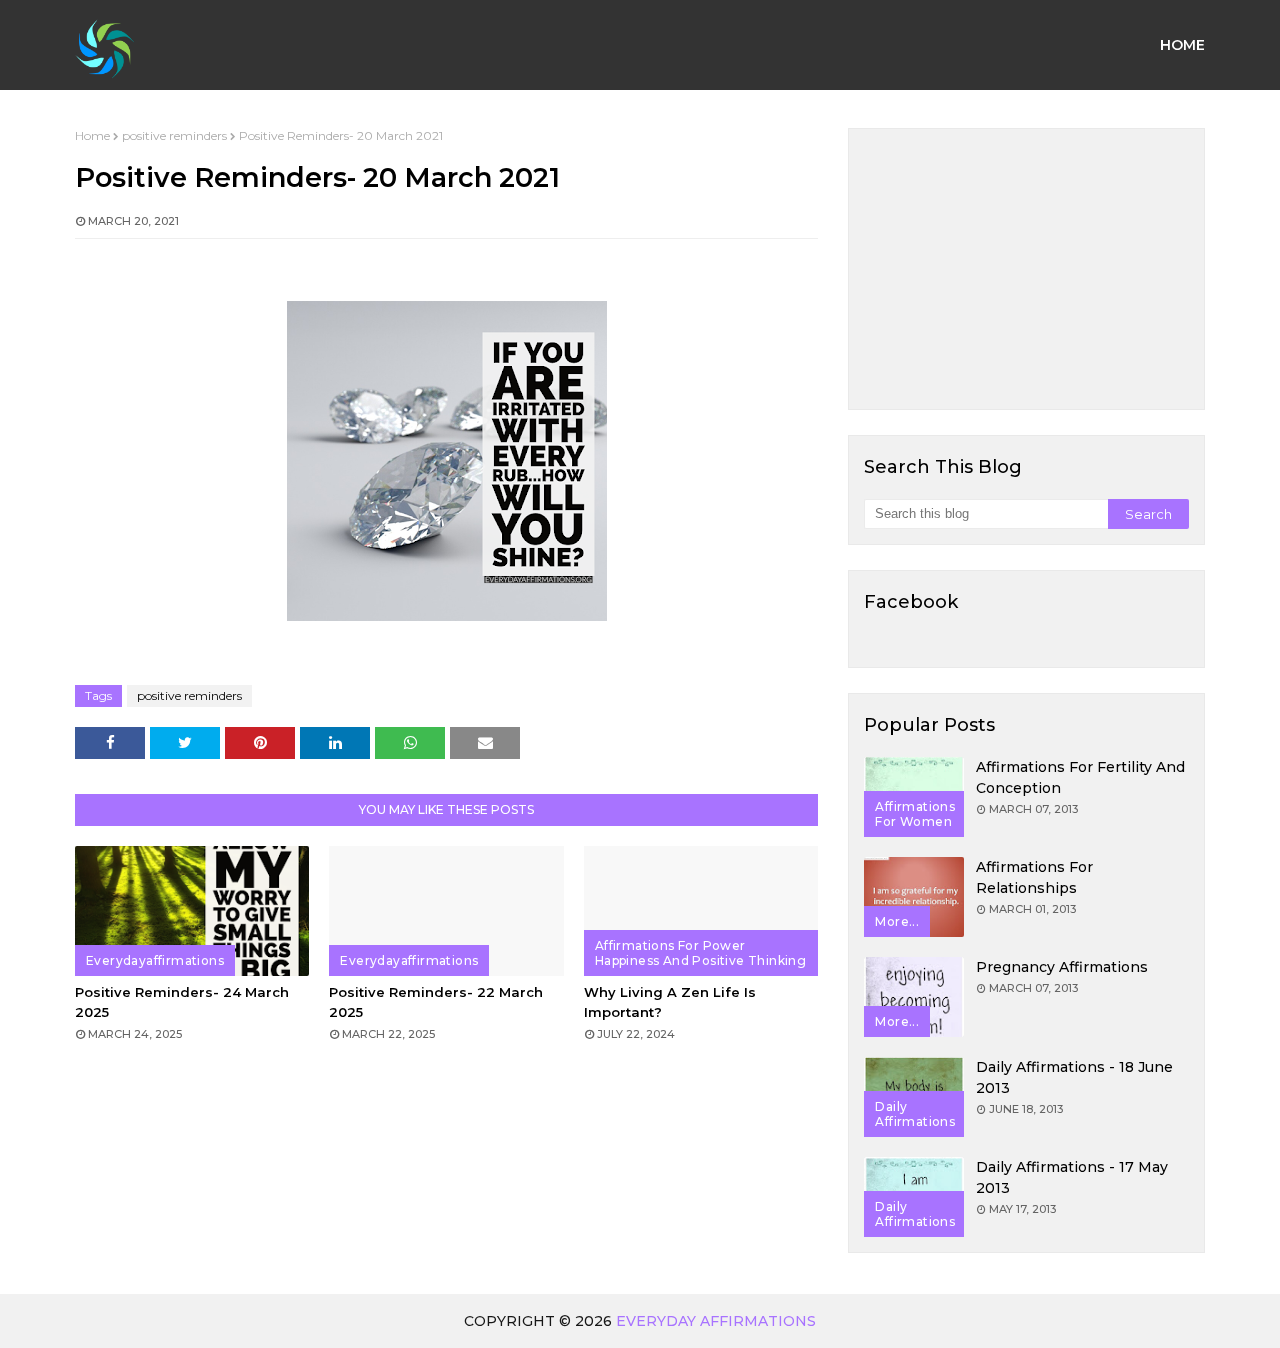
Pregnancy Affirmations (1062, 967)
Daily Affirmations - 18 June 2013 (1074, 1077)
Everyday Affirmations (716, 1321)
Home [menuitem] (1182, 45)
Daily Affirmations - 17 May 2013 (1072, 1177)
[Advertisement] (1026, 269)
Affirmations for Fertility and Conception (1080, 777)
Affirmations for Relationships (1034, 877)
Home (92, 135)
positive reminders (174, 135)
